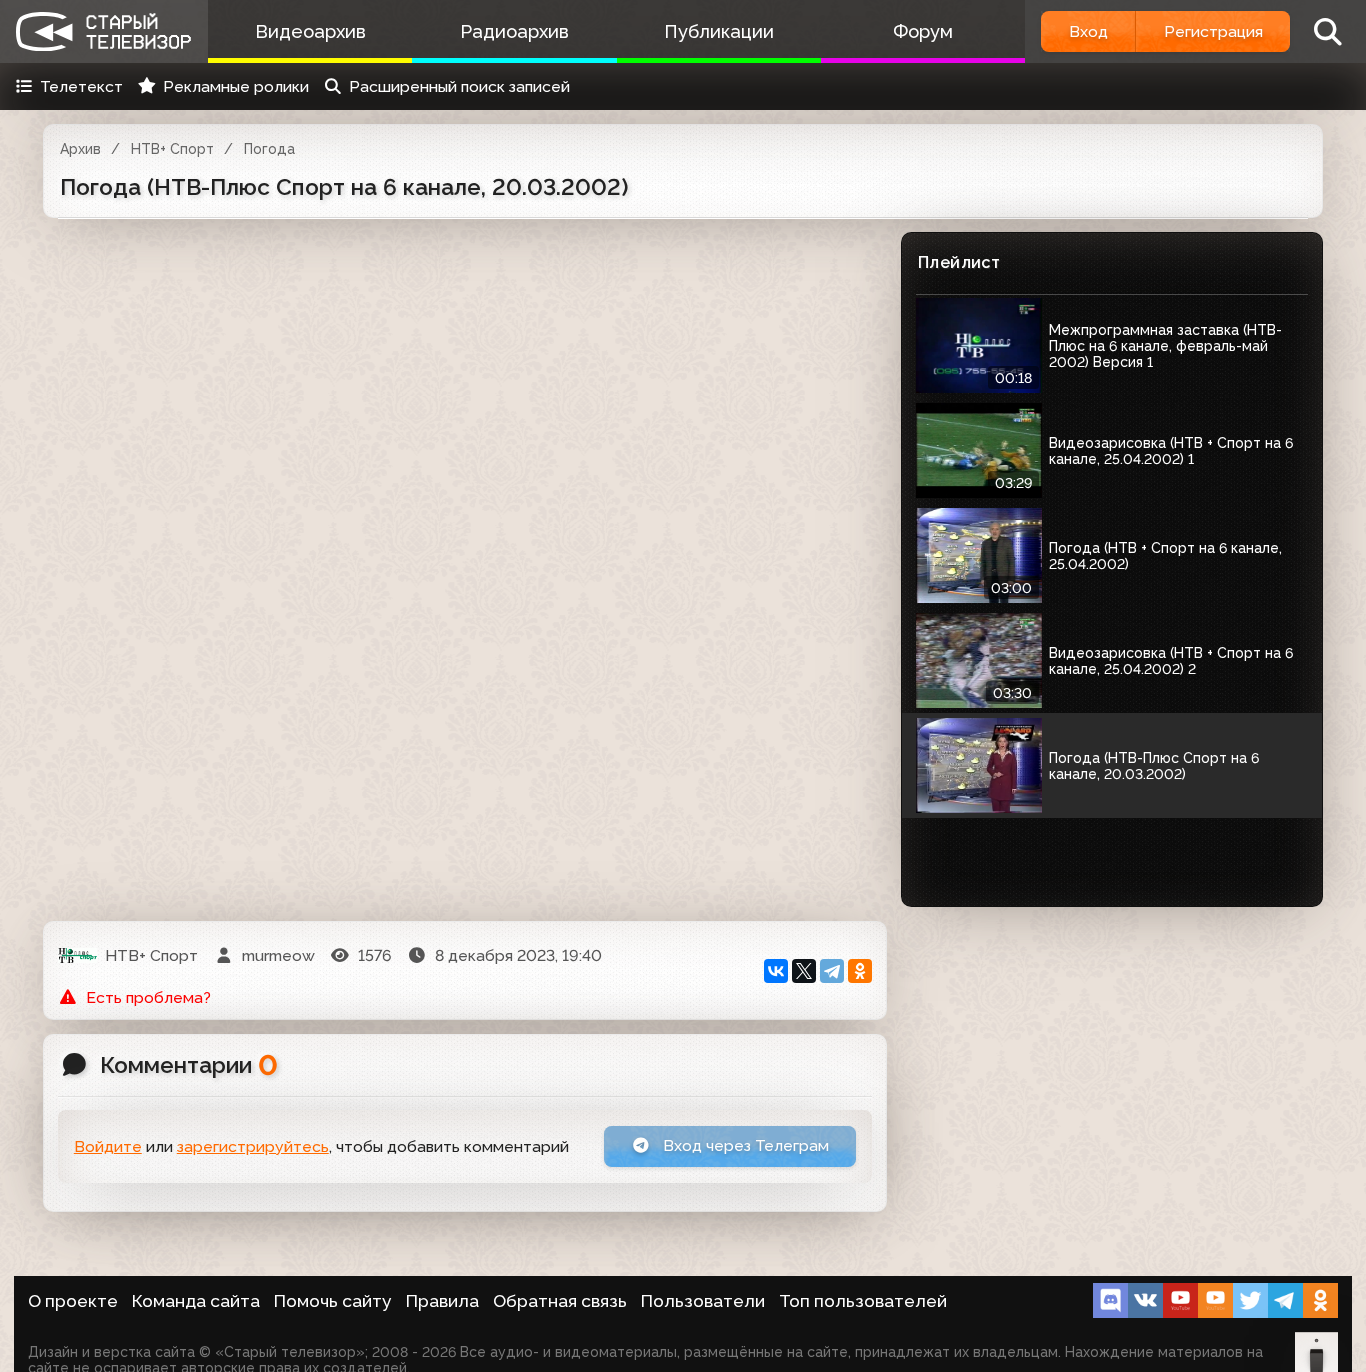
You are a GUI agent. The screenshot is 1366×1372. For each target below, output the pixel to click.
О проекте (73, 1301)
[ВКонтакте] (776, 971)
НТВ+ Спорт (172, 149)
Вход (1088, 31)
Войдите (108, 1146)
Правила (442, 1301)
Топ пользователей (863, 1301)
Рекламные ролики (236, 86)
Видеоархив (310, 31)
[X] (804, 971)
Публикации (719, 31)
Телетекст (81, 86)
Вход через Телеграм (744, 1145)
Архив (80, 149)
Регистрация (1213, 31)
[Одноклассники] (860, 971)
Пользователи (703, 1301)
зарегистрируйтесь (253, 1146)
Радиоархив (514, 31)
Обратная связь (560, 1301)
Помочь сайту (333, 1301)
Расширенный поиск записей (459, 86)
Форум (923, 31)
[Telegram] (832, 971)
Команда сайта (196, 1301)
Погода (269, 149)
